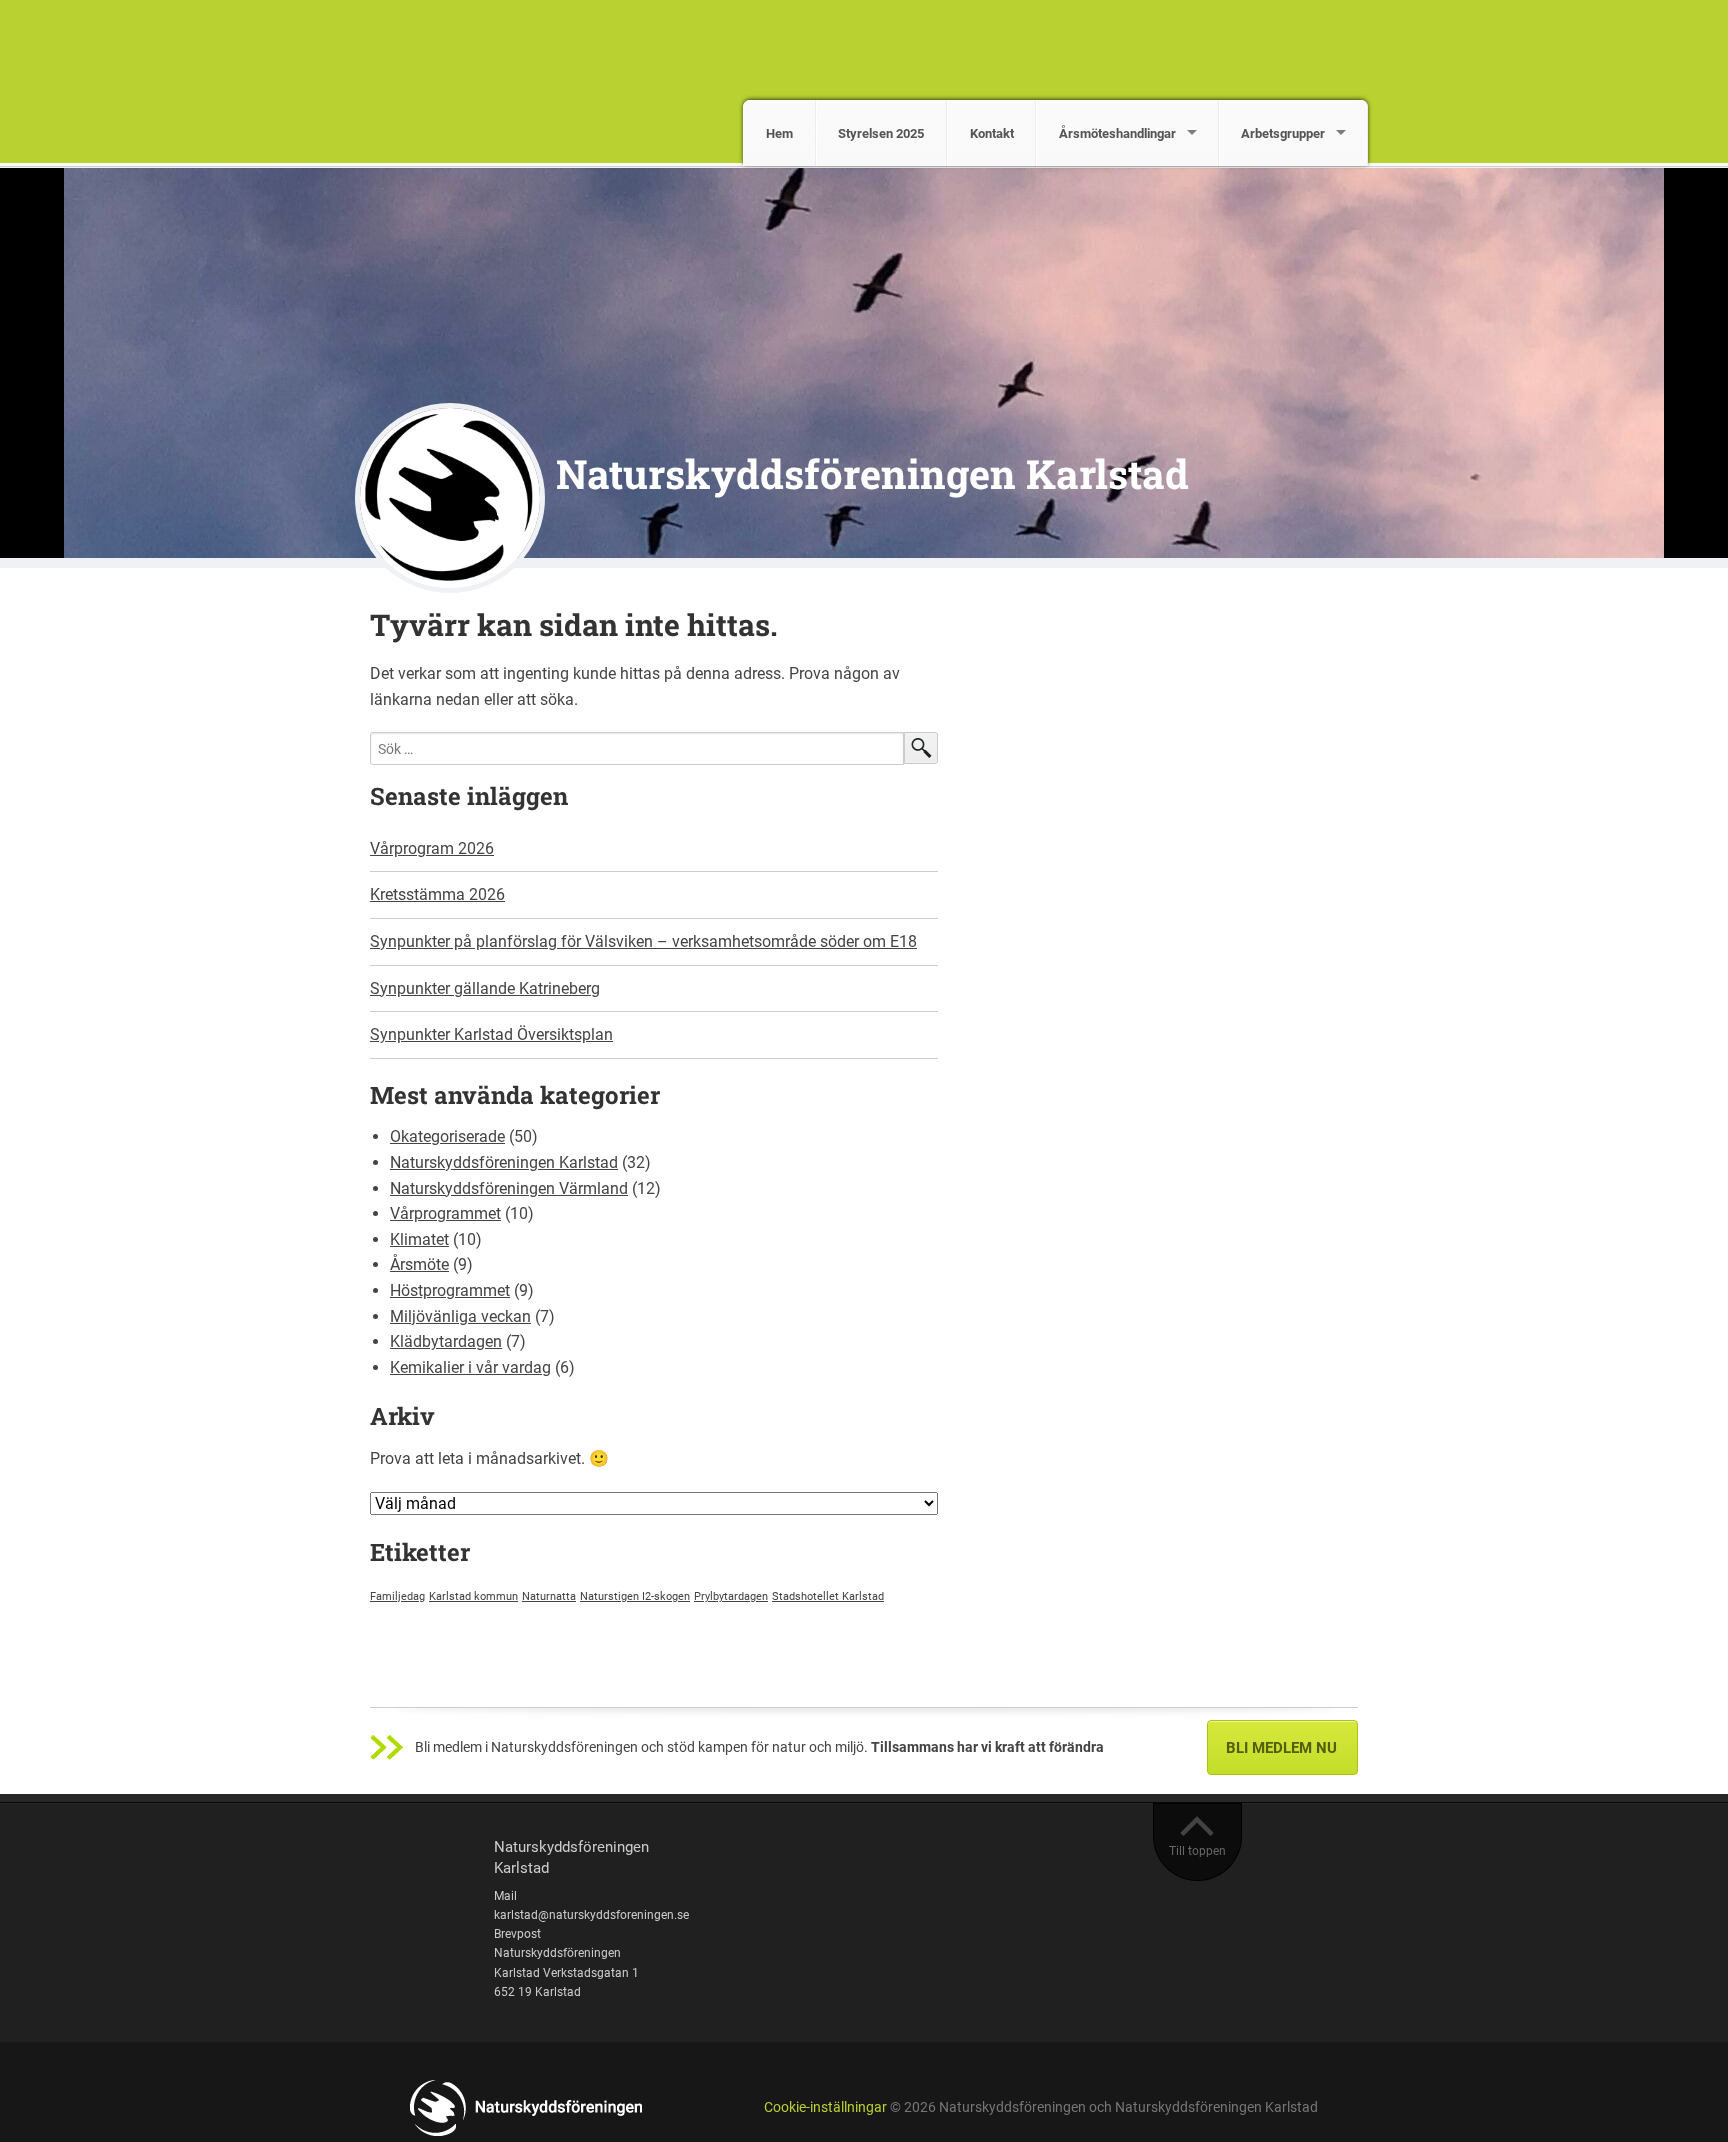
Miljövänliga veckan (460, 1316)
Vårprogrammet (445, 1213)
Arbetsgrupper (1283, 133)
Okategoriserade (447, 1136)
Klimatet (419, 1239)
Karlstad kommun (473, 1596)
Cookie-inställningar (825, 2107)
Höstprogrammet (450, 1290)
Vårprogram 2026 (432, 848)
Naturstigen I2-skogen (635, 1596)
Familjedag (397, 1596)
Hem (779, 133)
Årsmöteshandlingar (1117, 133)
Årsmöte (419, 1264)
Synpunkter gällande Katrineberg (485, 988)
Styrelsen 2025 (881, 133)
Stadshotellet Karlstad (828, 1596)
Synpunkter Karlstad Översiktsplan (491, 1034)
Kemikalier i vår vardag (470, 1367)
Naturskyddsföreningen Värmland (509, 1188)
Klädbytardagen (446, 1341)
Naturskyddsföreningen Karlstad (872, 473)
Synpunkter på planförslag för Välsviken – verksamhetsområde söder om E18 (643, 941)
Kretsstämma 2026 (437, 894)
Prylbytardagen (731, 1596)
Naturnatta (549, 1596)
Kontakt (992, 133)
